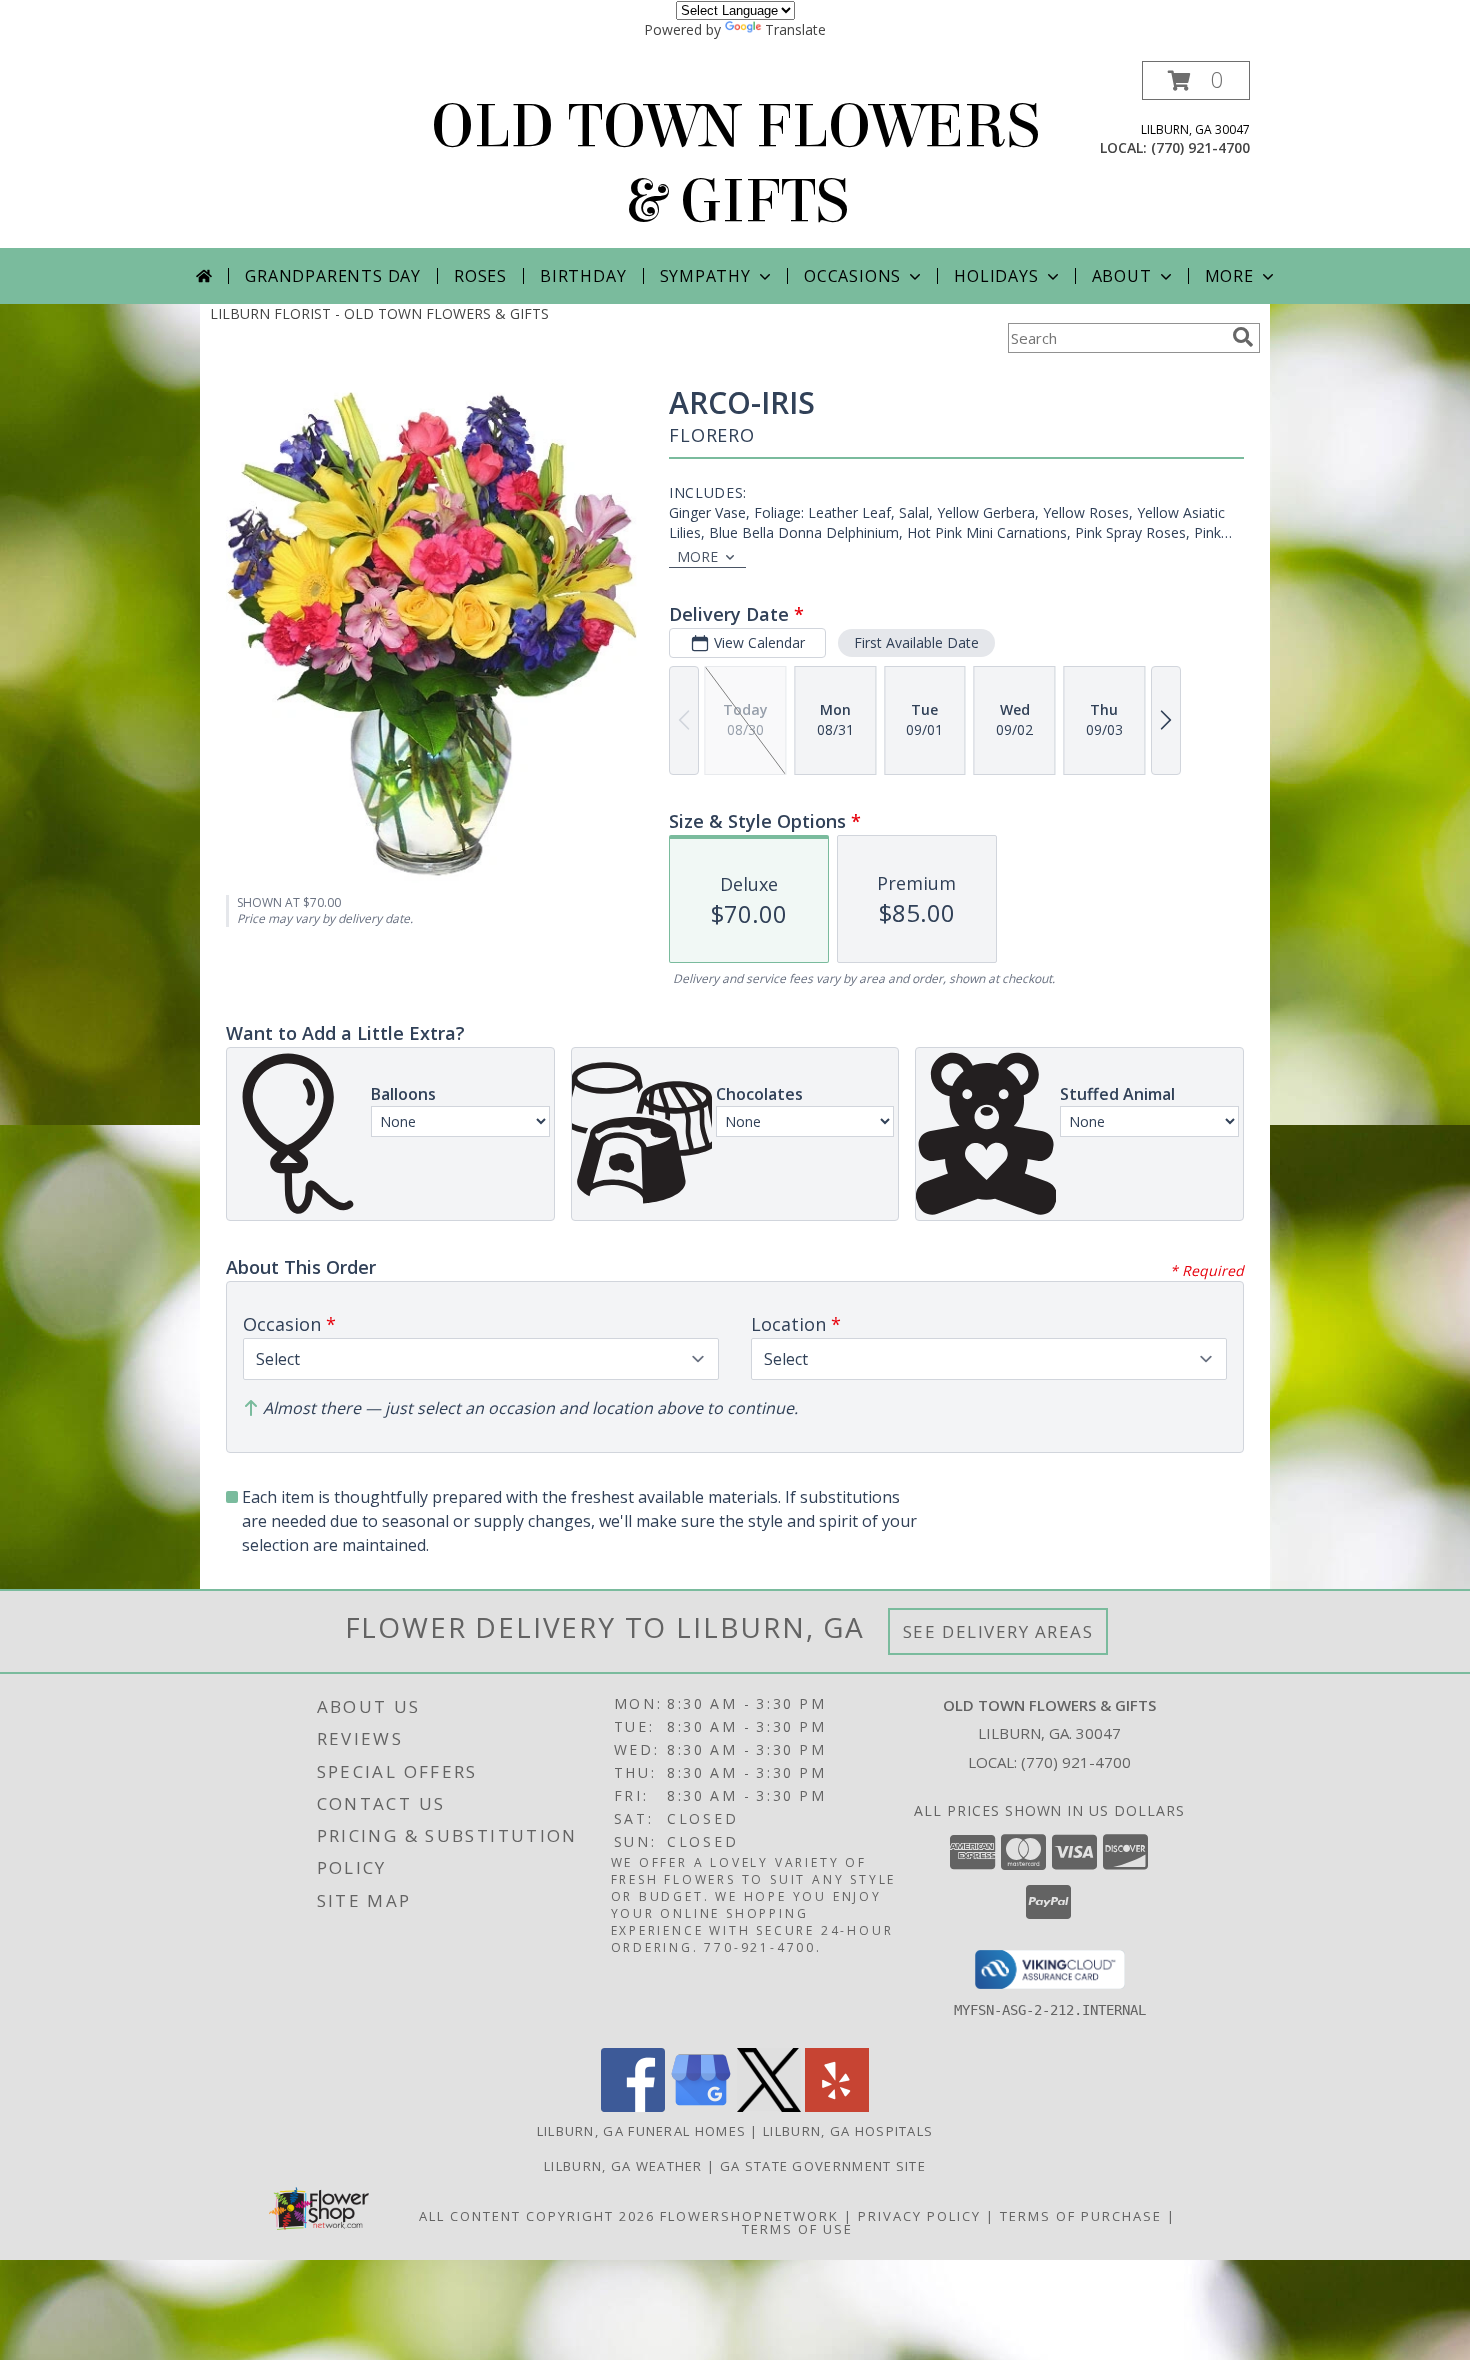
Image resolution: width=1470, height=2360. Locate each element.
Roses (480, 276)
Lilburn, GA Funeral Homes (642, 2131)
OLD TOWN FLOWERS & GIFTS (735, 164)
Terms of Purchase (1081, 2216)
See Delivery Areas (998, 1631)
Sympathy (705, 276)
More (1229, 276)
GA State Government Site (823, 2166)
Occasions (852, 276)
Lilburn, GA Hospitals (848, 2131)
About (1122, 276)
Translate (795, 29)
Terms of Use (797, 2229)
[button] (1196, 80)
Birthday (583, 276)
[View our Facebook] (633, 2106)
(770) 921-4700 (1200, 147)
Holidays (996, 276)
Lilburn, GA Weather (623, 2166)
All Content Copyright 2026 (537, 2216)
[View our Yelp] (837, 2106)
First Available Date (916, 642)
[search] (1243, 337)
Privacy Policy (919, 2216)
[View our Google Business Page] (701, 2106)
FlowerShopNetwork (749, 2216)
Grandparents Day (333, 276)
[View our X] (769, 2106)
